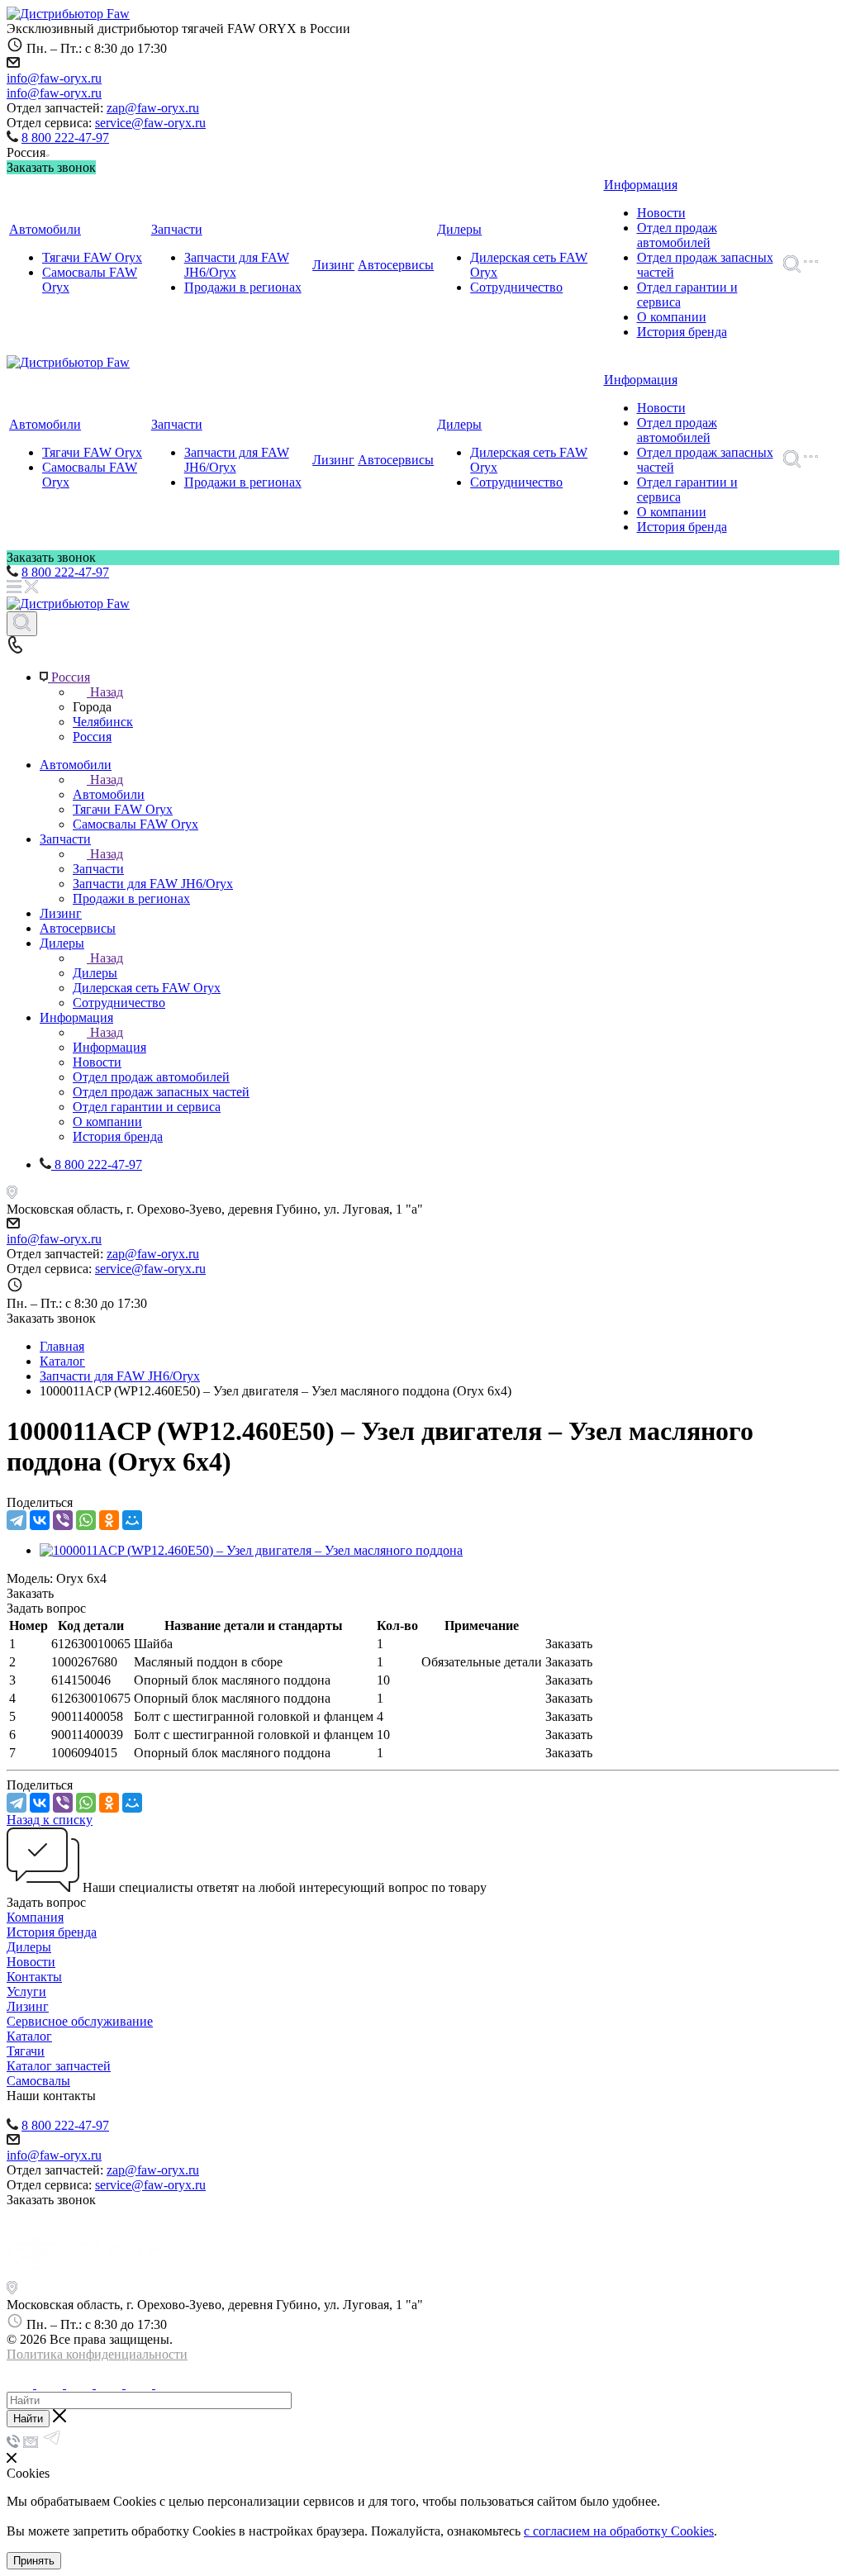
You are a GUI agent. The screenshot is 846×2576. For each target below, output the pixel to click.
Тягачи (26, 2051)
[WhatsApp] (86, 1520)
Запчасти (177, 229)
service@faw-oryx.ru (150, 123)
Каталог (29, 2036)
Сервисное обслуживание (80, 2021)
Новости (661, 213)
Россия (92, 737)
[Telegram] (17, 1520)
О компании (672, 317)
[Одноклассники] (109, 1520)
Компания (35, 1917)
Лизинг (333, 265)
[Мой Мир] (132, 1520)
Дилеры (459, 229)
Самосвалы (38, 2081)
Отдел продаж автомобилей (677, 235)
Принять (34, 2561)
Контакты (34, 1977)
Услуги (26, 1991)
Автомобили (45, 229)
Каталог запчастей (59, 2066)
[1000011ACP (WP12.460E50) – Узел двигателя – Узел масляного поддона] (251, 1550)
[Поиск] (22, 624)
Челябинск (103, 722)
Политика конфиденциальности (97, 2354)
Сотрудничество (516, 287)
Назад (107, 692)
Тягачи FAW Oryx (92, 257)
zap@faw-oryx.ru (153, 108)
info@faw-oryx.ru (54, 78)
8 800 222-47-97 (65, 138)
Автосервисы (396, 265)
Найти (28, 2419)
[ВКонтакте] (40, 1520)
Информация (641, 185)
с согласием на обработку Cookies (619, 2531)
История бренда (682, 332)
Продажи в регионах (243, 287)
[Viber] (63, 1520)
